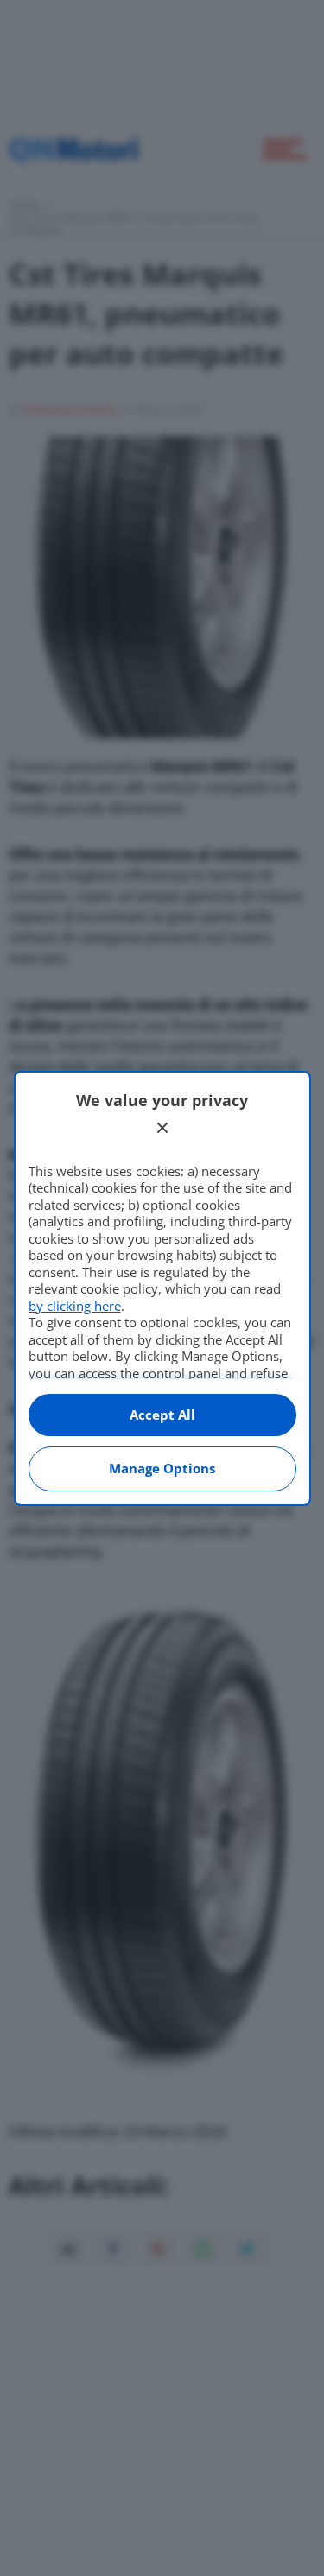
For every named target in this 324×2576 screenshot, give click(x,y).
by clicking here (75, 1306)
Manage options (162, 1468)
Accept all (162, 1415)
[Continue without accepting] (162, 1128)
